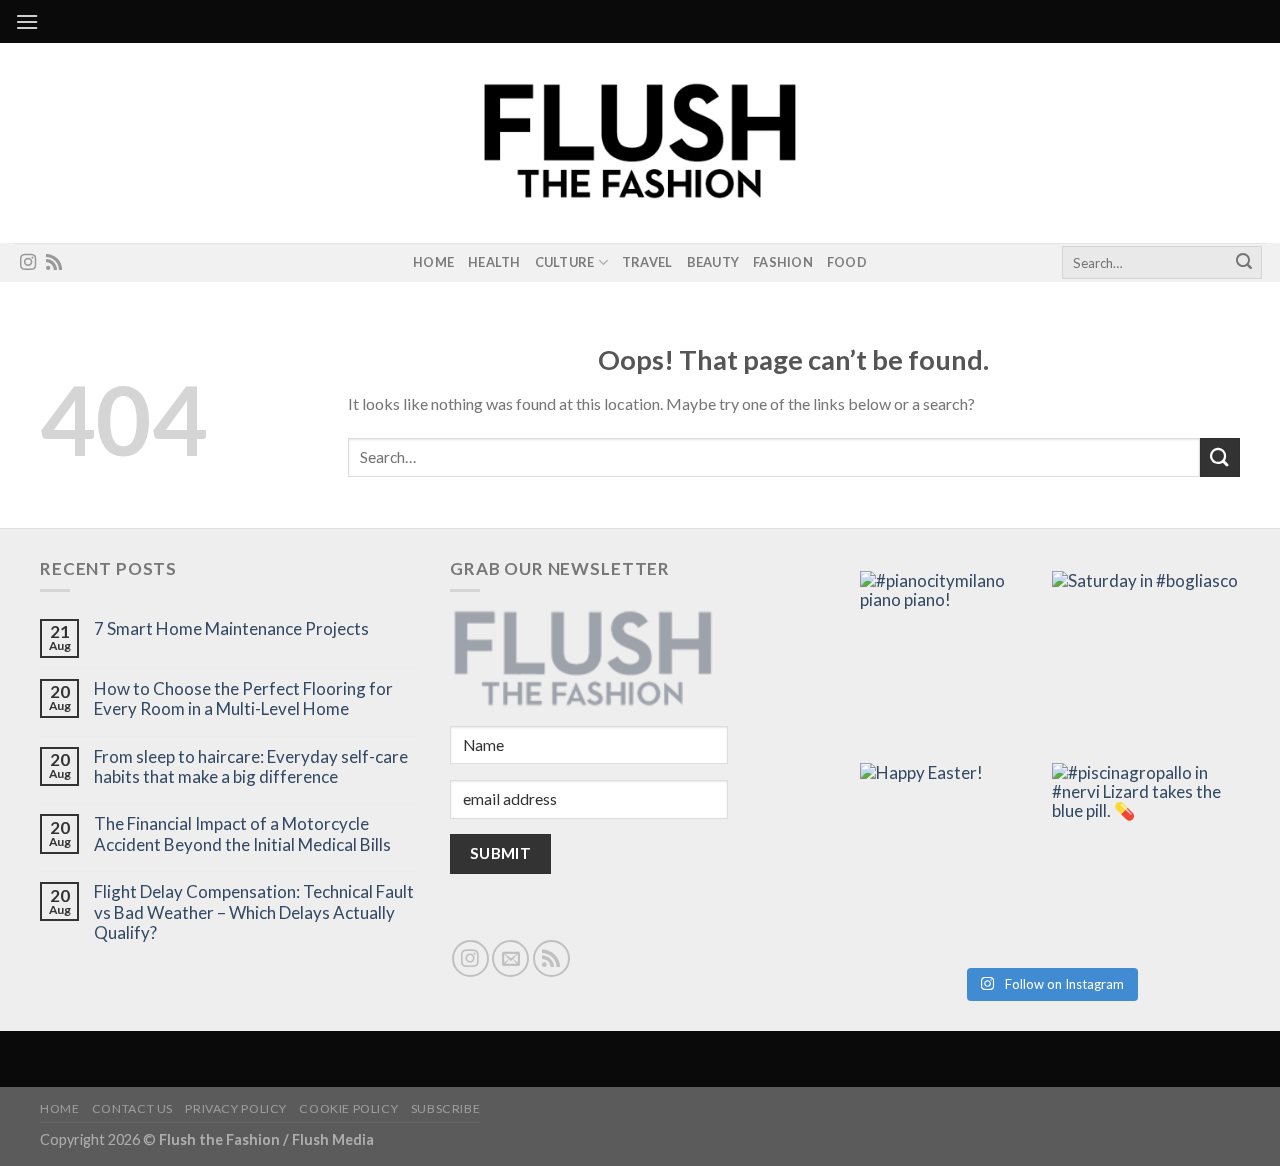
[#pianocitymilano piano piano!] (954, 665)
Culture (565, 262)
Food (847, 262)
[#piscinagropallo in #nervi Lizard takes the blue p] (1146, 857)
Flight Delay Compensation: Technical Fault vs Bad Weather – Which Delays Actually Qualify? (254, 912)
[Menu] (27, 21)
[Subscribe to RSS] (54, 263)
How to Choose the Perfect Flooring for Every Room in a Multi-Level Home (243, 699)
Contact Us (132, 1108)
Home (433, 262)
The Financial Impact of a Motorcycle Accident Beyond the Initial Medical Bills (242, 834)
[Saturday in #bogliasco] (1146, 665)
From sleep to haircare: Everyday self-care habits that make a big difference (251, 767)
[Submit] (1244, 263)
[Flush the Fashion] (640, 143)
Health (494, 262)
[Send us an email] (510, 958)
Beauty (713, 262)
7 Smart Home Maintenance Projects (231, 629)
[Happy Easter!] (954, 857)
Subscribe (446, 1108)
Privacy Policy (236, 1108)
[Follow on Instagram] (28, 263)
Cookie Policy (348, 1108)
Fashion (783, 262)
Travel (647, 262)
